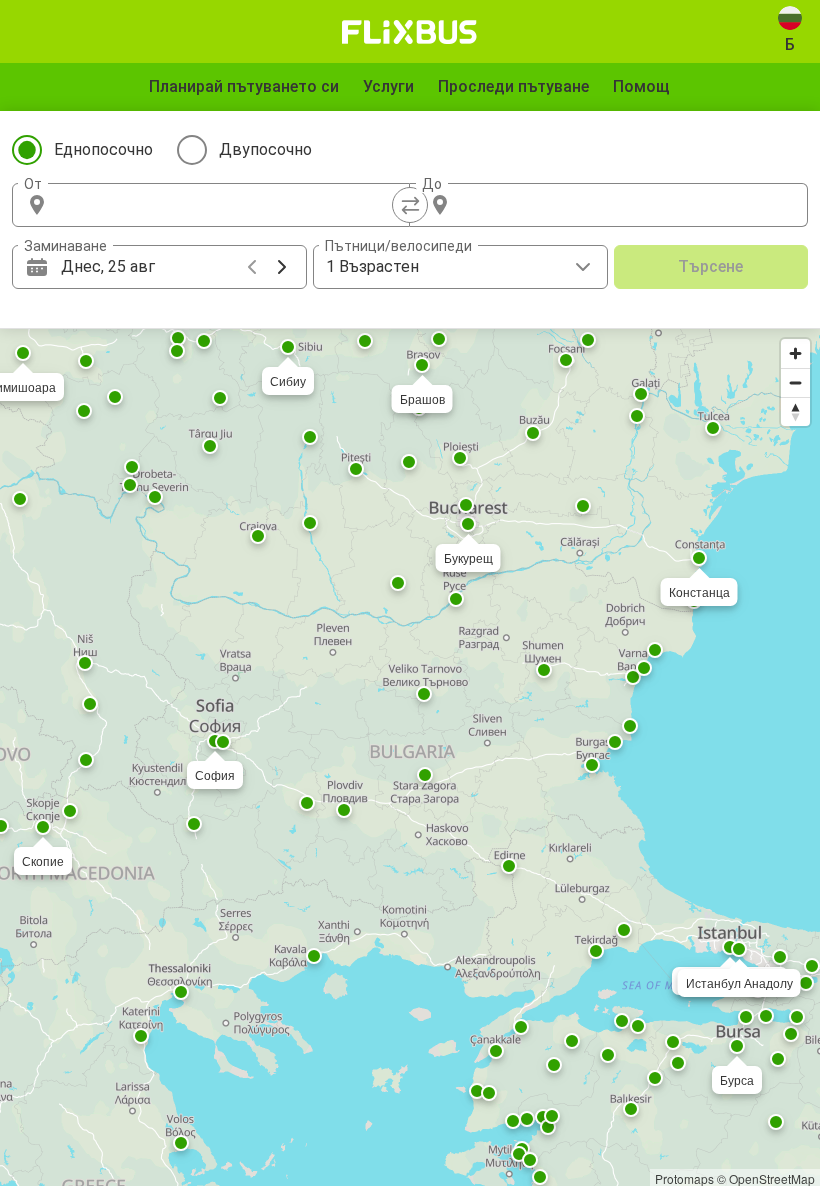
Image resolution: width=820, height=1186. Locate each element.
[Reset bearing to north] (795, 411)
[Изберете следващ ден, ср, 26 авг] (282, 267)
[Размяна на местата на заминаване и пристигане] (410, 205)
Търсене (710, 266)
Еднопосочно (103, 149)
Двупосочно (265, 149)
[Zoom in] (795, 353)
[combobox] (229, 205)
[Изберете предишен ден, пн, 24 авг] (252, 267)
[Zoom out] (795, 382)
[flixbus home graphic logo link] (409, 32)
